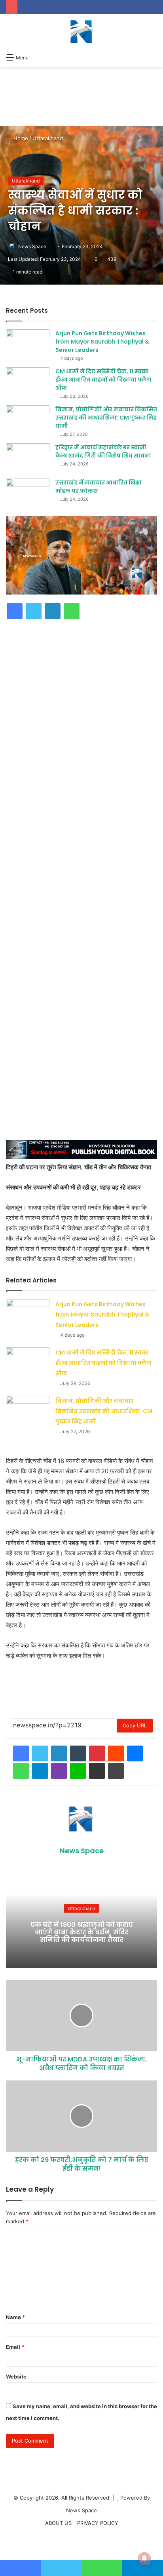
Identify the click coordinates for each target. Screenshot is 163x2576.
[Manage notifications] (144, 2559)
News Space (32, 246)
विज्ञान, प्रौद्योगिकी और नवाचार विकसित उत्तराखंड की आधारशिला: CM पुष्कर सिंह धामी (104, 1411)
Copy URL (135, 1725)
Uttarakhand (48, 138)
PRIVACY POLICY (98, 2523)
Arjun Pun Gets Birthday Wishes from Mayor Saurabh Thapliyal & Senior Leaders (102, 1315)
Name (15, 2317)
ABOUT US (58, 2523)
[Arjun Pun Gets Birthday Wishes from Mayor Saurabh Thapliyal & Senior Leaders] (28, 1314)
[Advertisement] (81, 725)
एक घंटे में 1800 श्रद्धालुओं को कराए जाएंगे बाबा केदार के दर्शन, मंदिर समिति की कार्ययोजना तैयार (82, 1932)
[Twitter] (40, 1753)
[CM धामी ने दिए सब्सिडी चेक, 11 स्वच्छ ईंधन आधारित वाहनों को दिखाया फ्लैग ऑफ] (28, 1362)
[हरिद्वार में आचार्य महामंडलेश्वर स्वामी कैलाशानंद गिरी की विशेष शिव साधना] (28, 458)
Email (15, 2347)
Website (16, 2377)
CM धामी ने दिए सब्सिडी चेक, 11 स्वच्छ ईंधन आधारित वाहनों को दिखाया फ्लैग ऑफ (103, 1363)
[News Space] (81, 32)
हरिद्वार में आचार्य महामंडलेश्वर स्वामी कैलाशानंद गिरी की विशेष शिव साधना (103, 451)
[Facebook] (21, 1753)
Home (20, 138)
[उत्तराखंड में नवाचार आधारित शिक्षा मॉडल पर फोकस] (28, 493)
